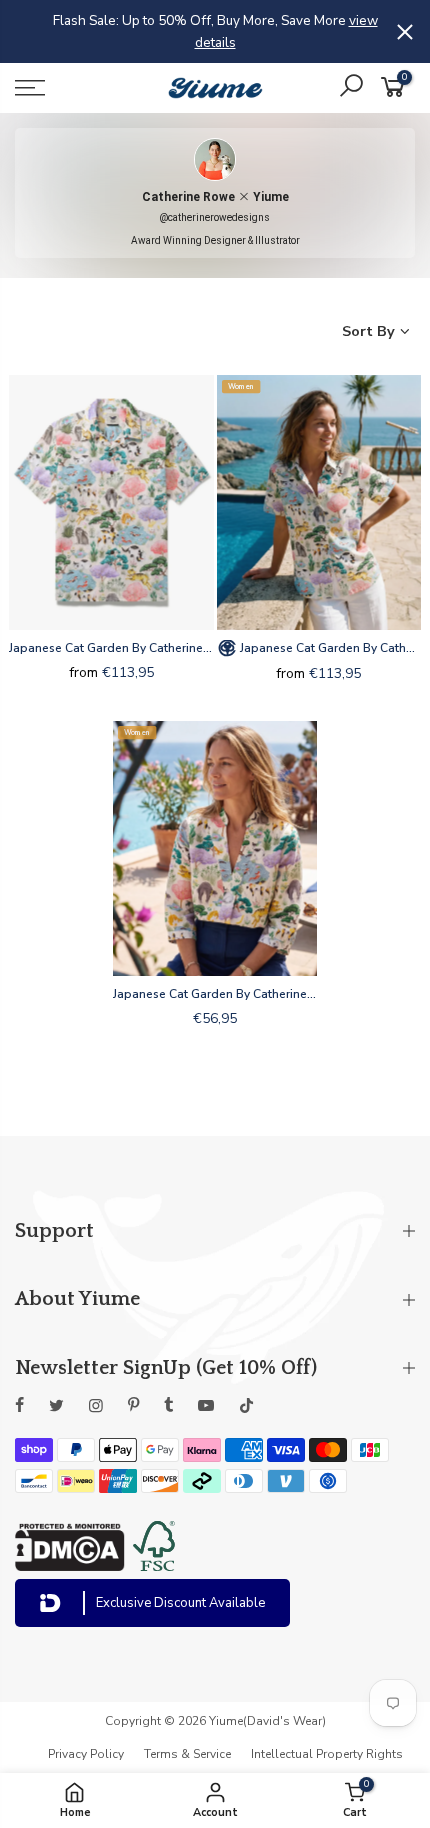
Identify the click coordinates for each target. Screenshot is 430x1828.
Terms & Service (187, 1754)
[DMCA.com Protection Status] (70, 1566)
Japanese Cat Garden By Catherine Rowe (111, 648)
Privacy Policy (86, 1754)
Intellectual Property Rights (327, 1754)
